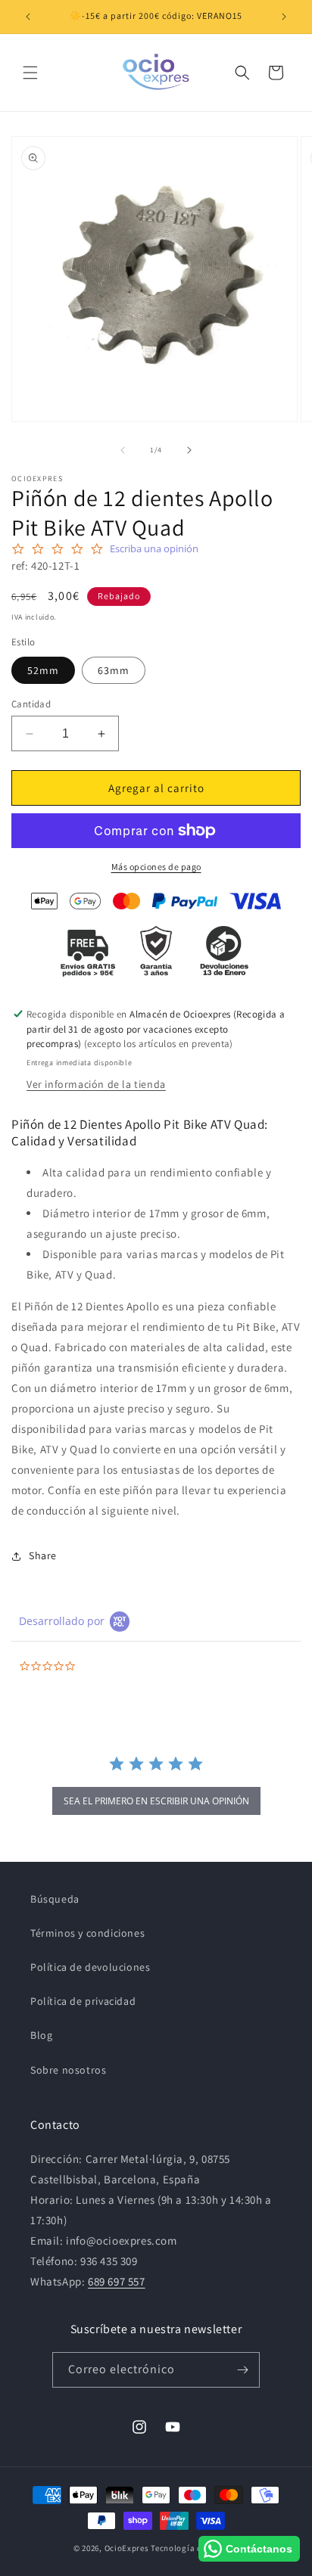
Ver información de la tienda (96, 1084)
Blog (41, 2035)
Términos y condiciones (87, 1933)
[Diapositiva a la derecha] (189, 450)
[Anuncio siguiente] (284, 17)
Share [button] (43, 1555)
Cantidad (31, 704)
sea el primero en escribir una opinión (156, 1801)
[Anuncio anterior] (28, 17)
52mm (43, 670)
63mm (114, 670)
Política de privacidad (83, 2001)
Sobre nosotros (68, 2070)
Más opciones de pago (156, 867)
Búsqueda (55, 1899)
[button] (30, 73)
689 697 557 (117, 2281)
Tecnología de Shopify (195, 2548)
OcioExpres (127, 2548)
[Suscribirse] (242, 2370)
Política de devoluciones (90, 1967)
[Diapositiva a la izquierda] (123, 450)
